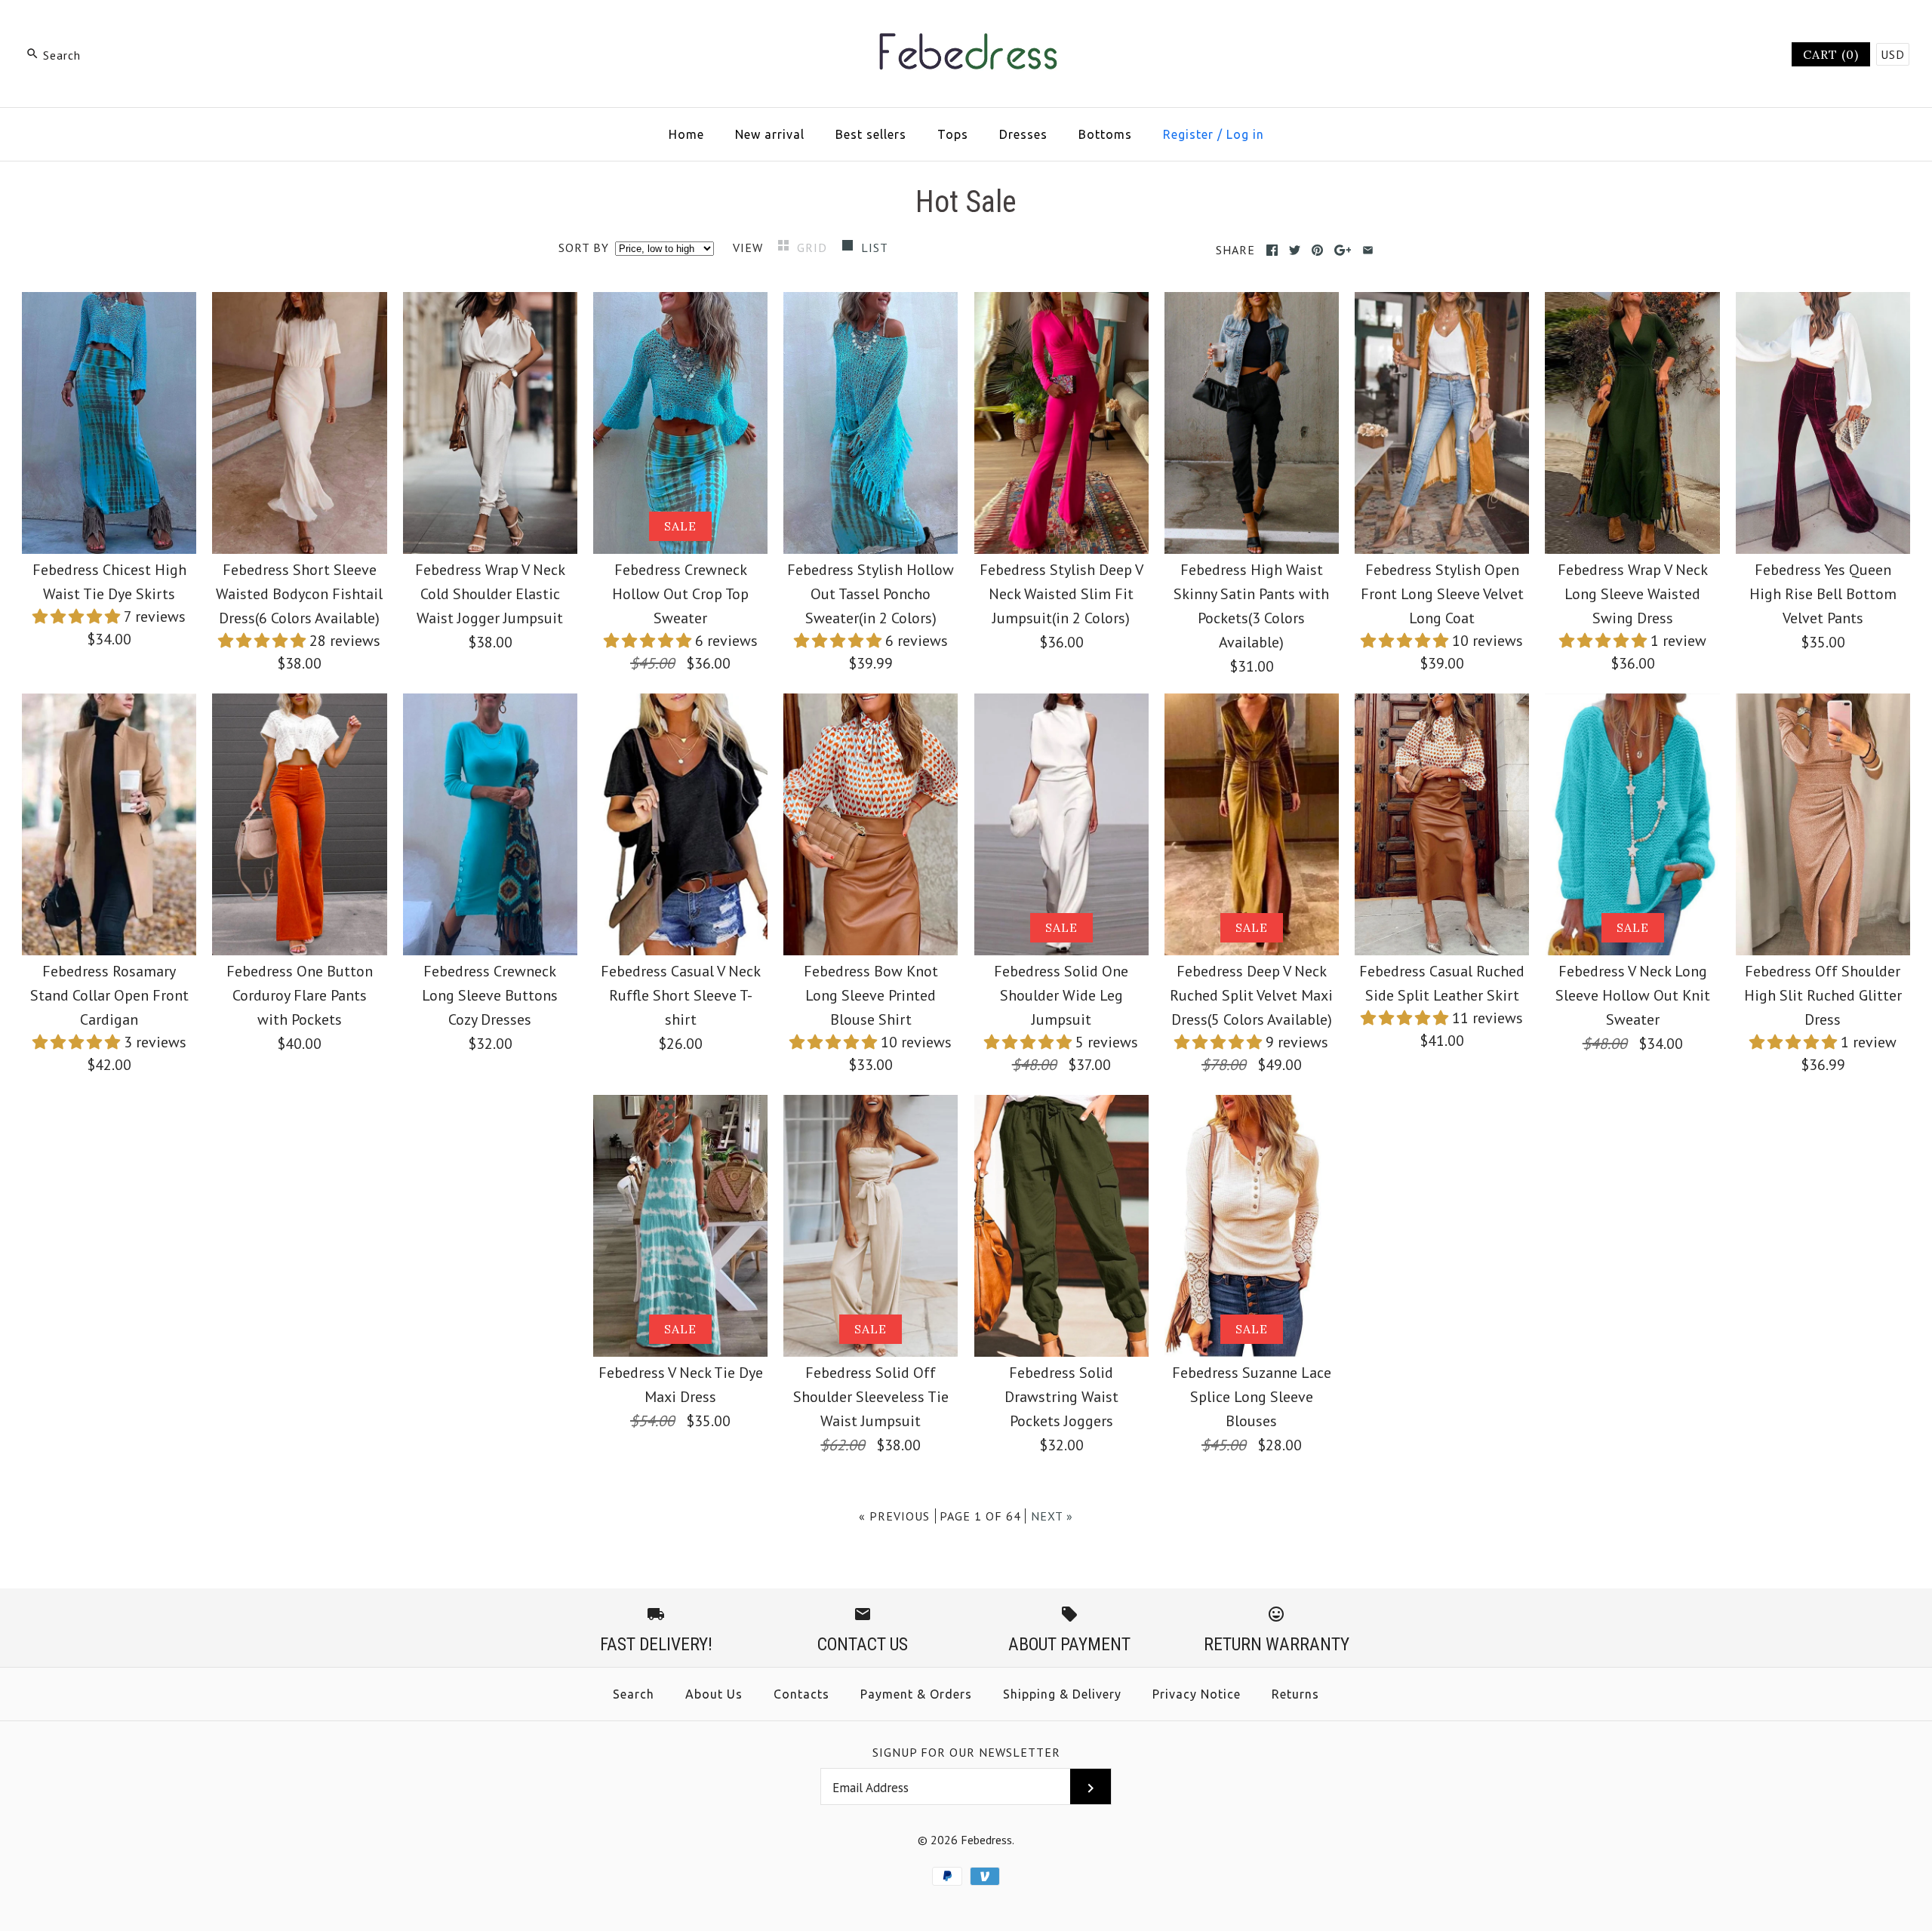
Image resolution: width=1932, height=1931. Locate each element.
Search (634, 1694)
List (875, 248)
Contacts (801, 1694)
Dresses (1023, 134)
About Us (714, 1694)
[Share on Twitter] (1295, 250)
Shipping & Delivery (1062, 1694)
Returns (1295, 1694)
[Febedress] (966, 27)
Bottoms (1105, 134)
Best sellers (871, 134)
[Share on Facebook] (1272, 250)
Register (1188, 134)
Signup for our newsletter (966, 1752)
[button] (78, 617)
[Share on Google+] (1343, 250)
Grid (814, 248)
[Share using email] (1368, 250)
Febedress (986, 1840)
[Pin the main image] (1317, 250)
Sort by (584, 248)
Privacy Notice (1197, 1694)
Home (686, 134)
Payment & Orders (916, 1694)
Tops (953, 134)
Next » (1052, 1516)
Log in (1245, 134)
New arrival (770, 134)
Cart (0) (1831, 54)
